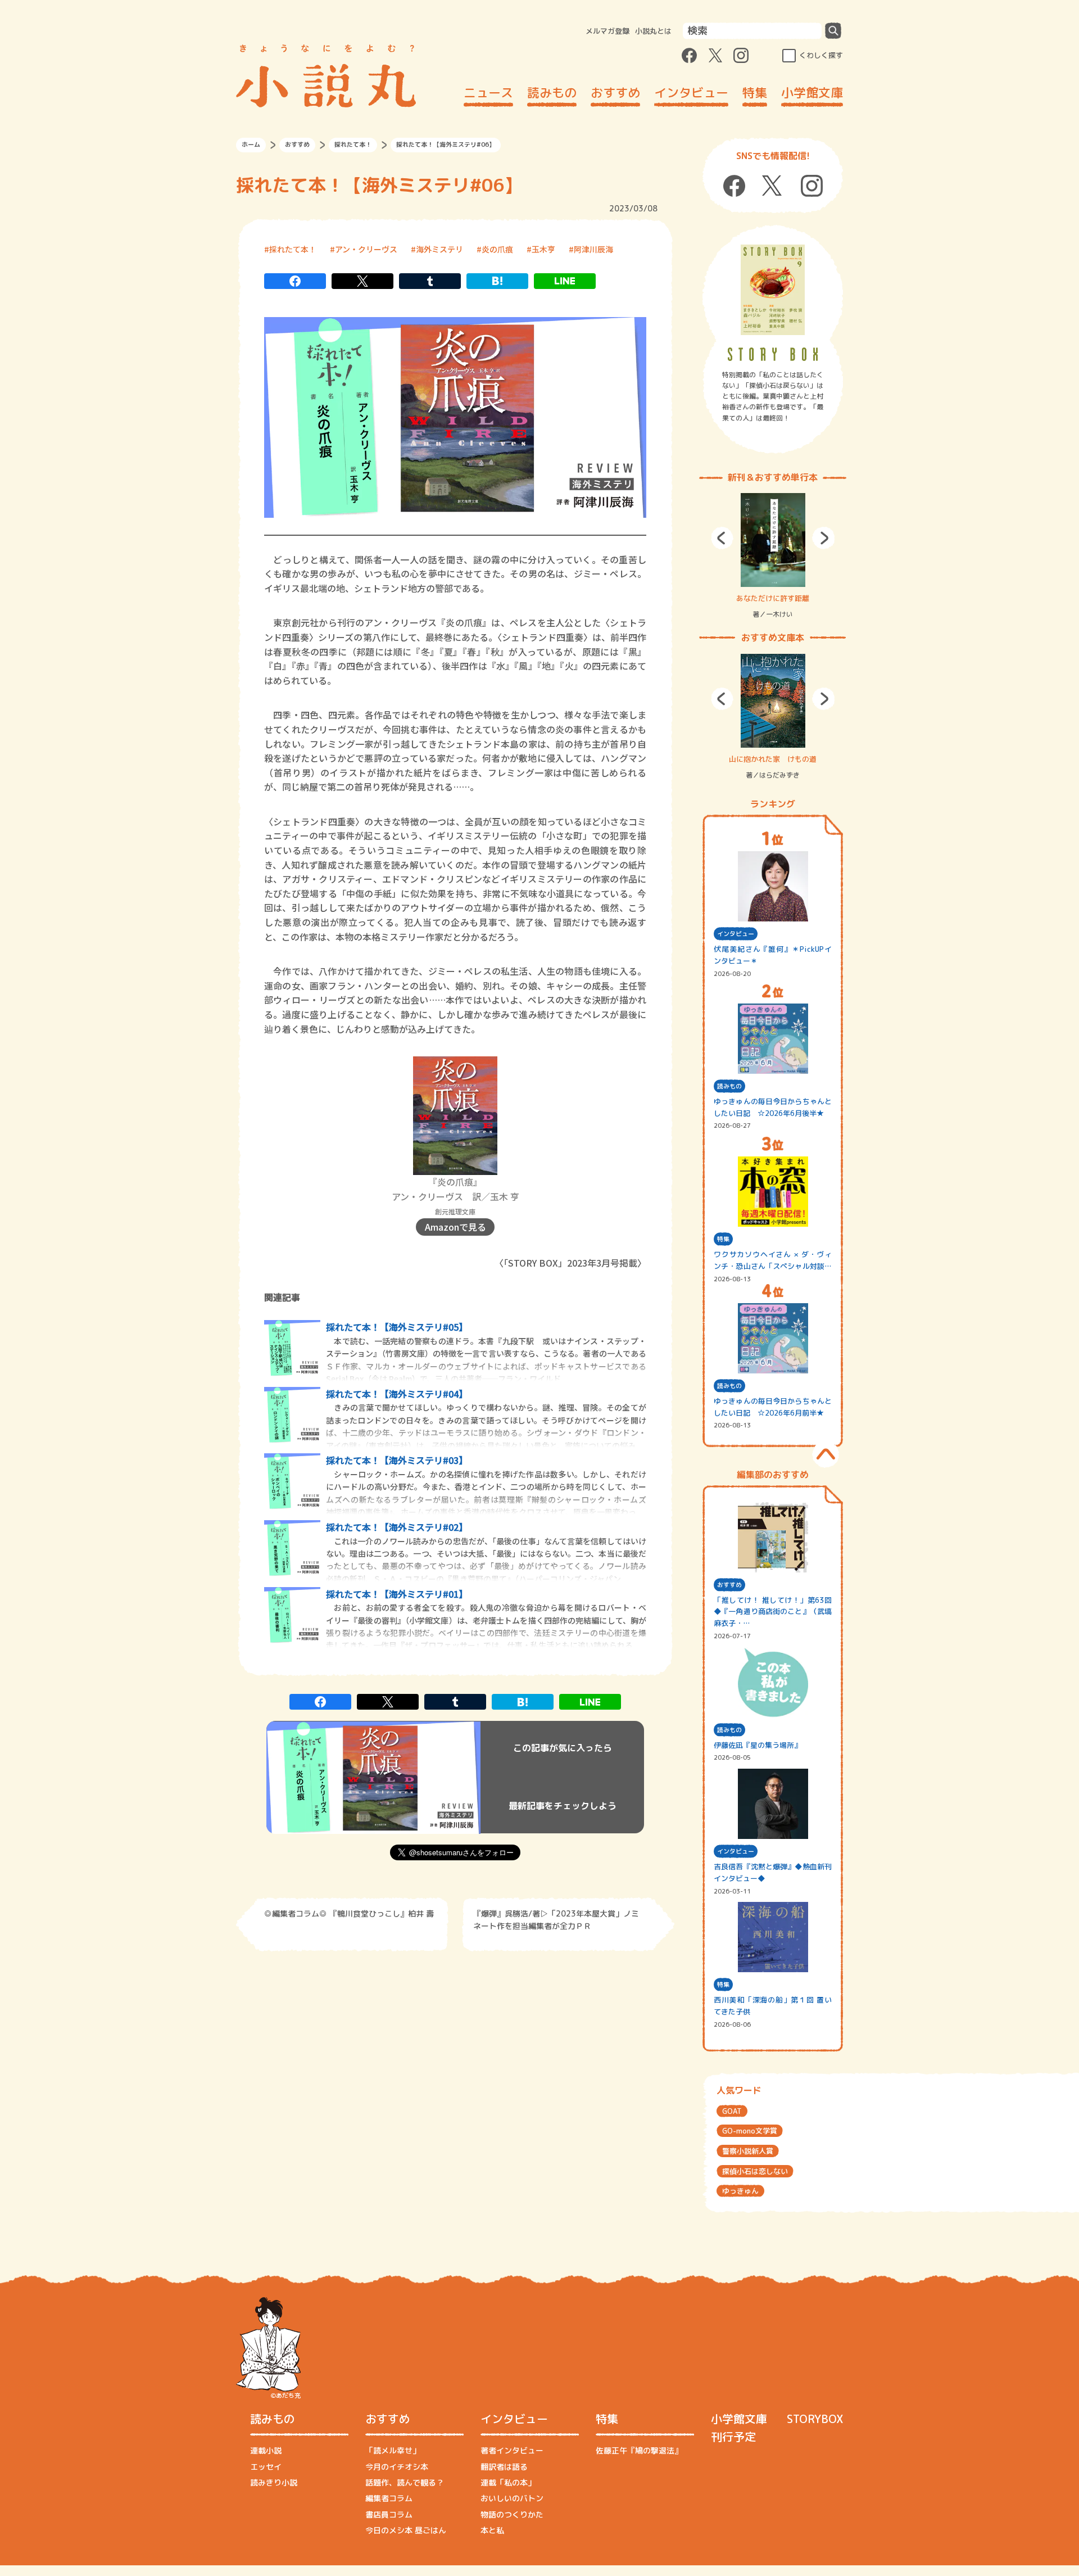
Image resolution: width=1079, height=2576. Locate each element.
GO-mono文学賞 (750, 2131)
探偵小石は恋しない (755, 2171)
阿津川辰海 (593, 249)
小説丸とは (653, 31)
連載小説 (266, 2450)
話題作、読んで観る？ (405, 2482)
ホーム (251, 144)
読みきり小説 (274, 2482)
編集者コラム (389, 2498)
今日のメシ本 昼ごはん (406, 2530)
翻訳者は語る (504, 2467)
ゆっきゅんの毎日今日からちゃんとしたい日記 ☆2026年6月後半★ (773, 1107)
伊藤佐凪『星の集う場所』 (758, 1745)
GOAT (732, 2111)
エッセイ (266, 2467)
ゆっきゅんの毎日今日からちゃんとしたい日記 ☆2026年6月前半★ (773, 1407)
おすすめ (615, 92)
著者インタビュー (512, 2450)
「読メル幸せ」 (393, 2450)
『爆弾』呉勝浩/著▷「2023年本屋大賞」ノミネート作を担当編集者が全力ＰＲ (556, 1920)
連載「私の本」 (508, 2482)
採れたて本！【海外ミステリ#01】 (397, 1594)
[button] (722, 538)
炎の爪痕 (497, 249)
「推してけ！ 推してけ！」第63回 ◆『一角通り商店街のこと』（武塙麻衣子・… (773, 1612)
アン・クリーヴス (366, 249)
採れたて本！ (353, 144)
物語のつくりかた (512, 2514)
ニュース (488, 92)
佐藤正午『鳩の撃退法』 (639, 2450)
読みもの (552, 92)
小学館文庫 (812, 92)
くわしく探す (821, 55)
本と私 (492, 2530)
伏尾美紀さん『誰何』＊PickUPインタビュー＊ (773, 955)
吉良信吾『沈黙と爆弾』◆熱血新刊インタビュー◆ (773, 1872)
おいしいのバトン (512, 2498)
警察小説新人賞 (748, 2151)
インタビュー (691, 92)
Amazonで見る (455, 1227)
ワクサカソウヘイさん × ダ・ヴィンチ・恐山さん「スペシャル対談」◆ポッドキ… (773, 1261)
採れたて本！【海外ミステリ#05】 (397, 1327)
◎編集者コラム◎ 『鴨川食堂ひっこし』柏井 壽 (349, 1913)
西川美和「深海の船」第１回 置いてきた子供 (773, 2006)
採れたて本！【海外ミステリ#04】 (397, 1394)
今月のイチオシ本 (397, 2467)
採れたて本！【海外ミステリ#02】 (397, 1527)
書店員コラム (389, 2514)
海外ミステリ (439, 249)
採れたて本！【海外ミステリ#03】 (397, 1460)
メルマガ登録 (607, 31)
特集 (755, 92)
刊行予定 (733, 2437)
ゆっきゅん (740, 2191)
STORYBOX (815, 2419)
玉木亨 (543, 249)
